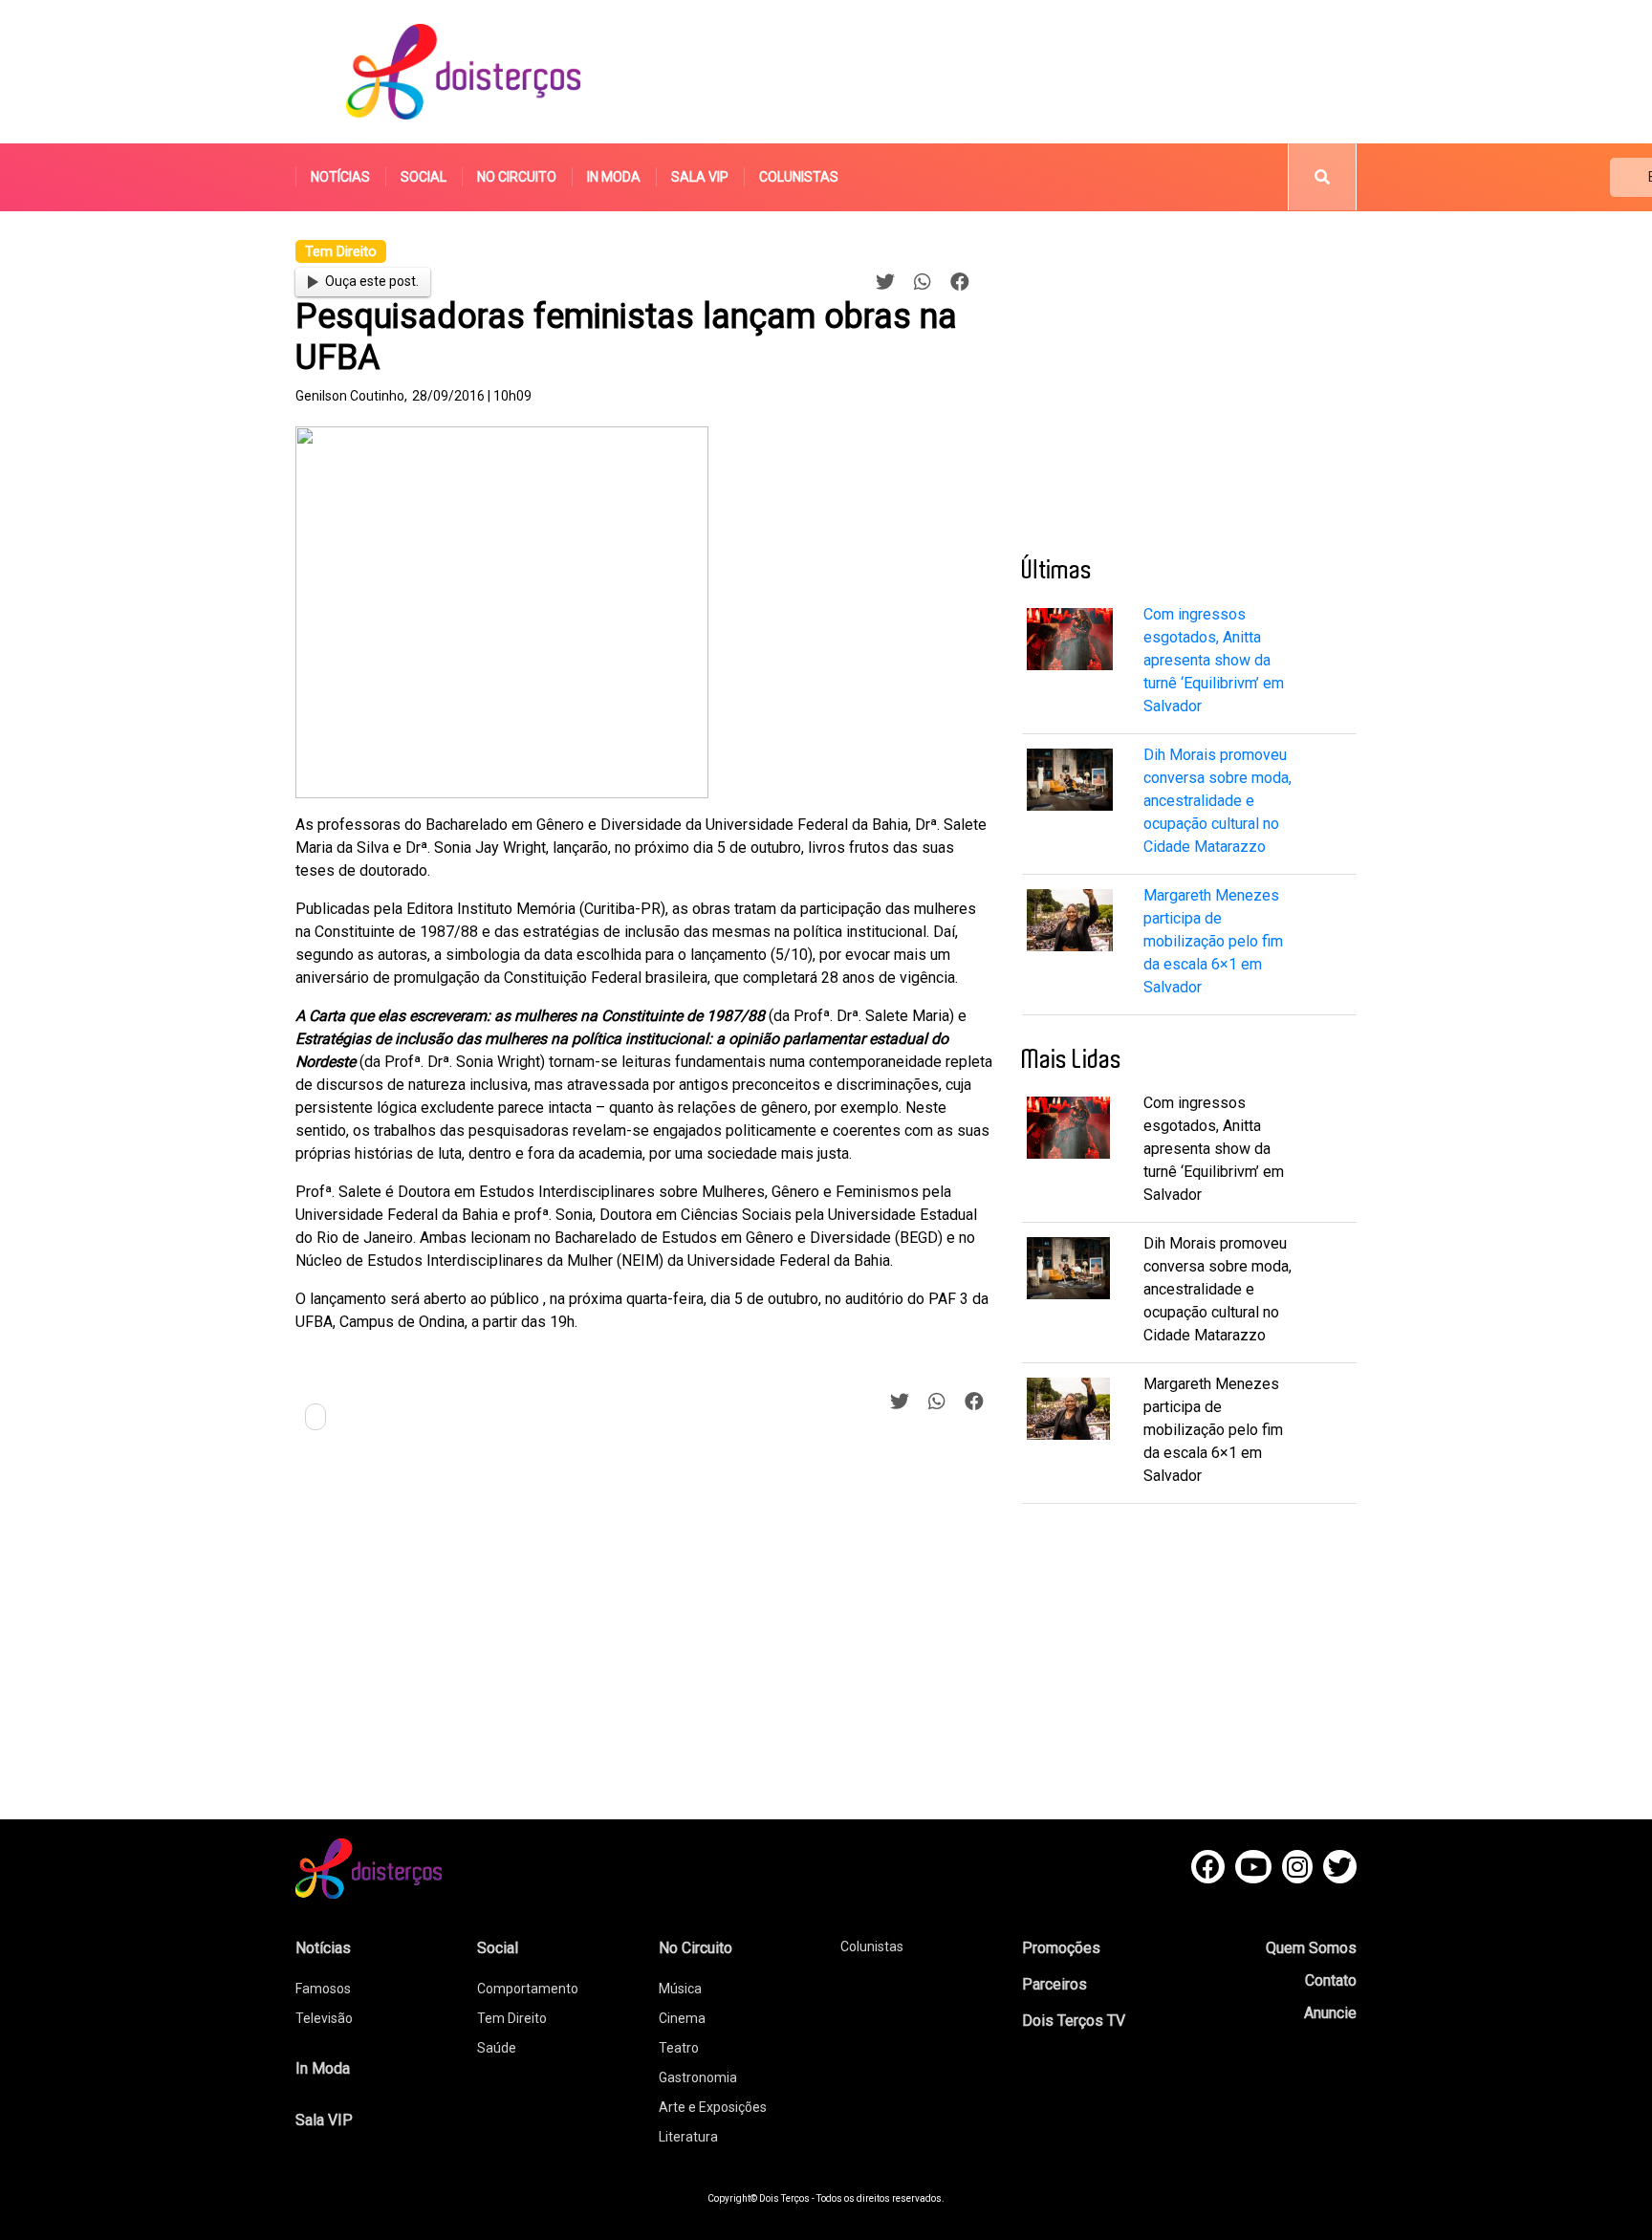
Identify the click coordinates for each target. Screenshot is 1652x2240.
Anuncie (1330, 2013)
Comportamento (528, 1989)
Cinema (682, 2018)
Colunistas (799, 177)
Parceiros (1054, 1984)
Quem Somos (1311, 1948)
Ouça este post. (372, 281)
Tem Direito (512, 2018)
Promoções (1061, 1948)
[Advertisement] (1007, 72)
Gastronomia (698, 2077)
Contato (1331, 1980)
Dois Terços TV (1074, 2021)
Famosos (323, 1989)
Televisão (324, 2018)
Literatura (688, 2137)
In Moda (614, 177)
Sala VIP (700, 177)
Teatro (679, 2048)
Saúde (497, 2048)
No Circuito (517, 177)
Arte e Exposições (713, 2107)
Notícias (340, 177)
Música (680, 1989)
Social (424, 177)
